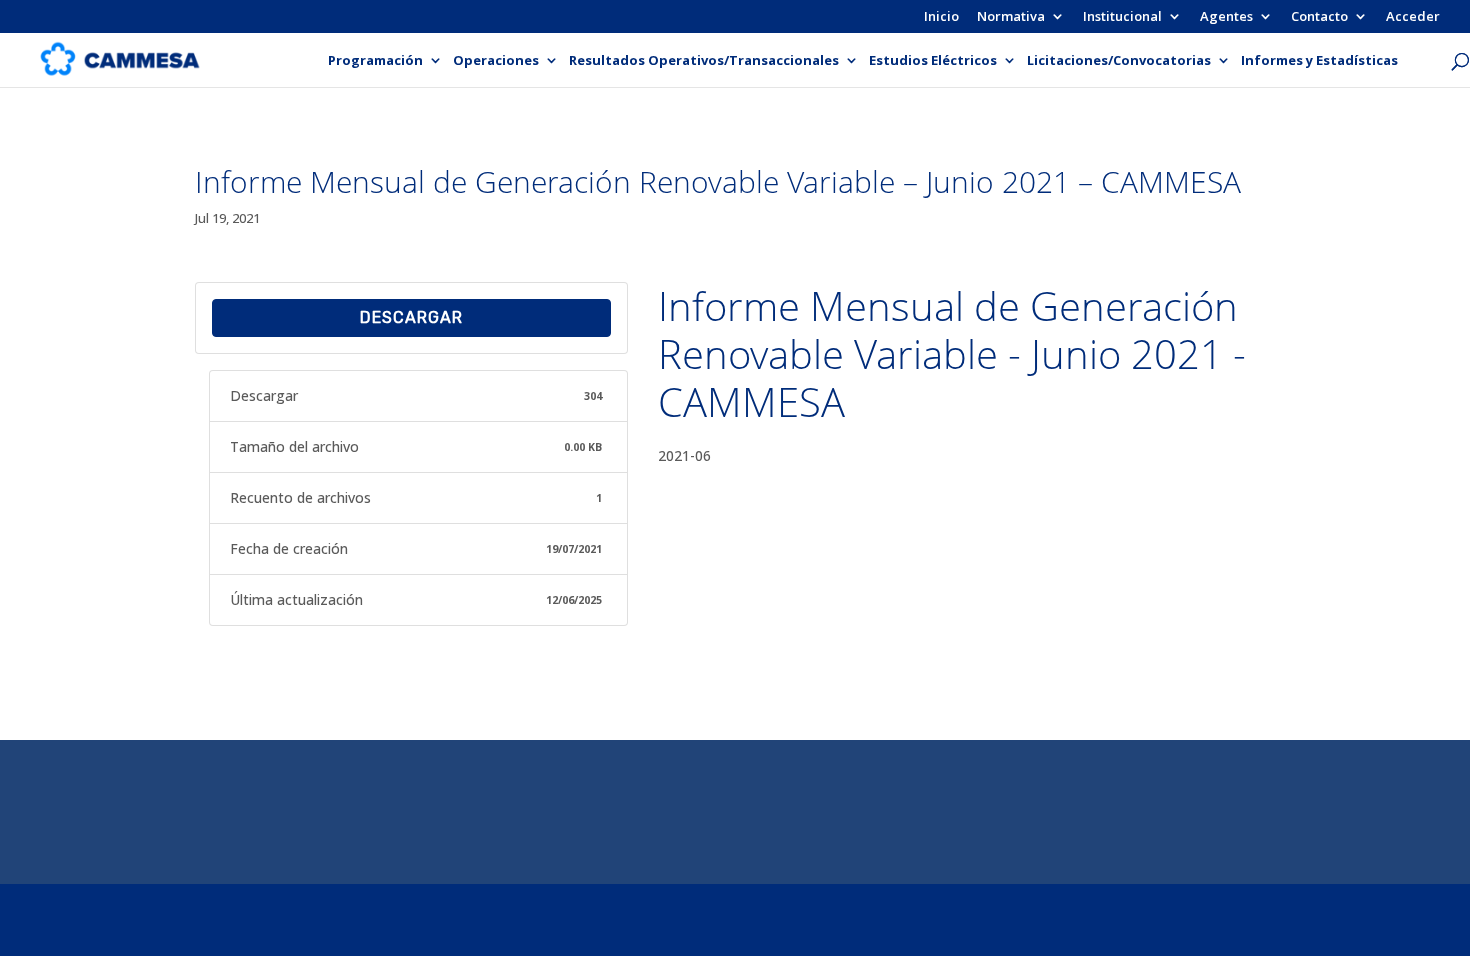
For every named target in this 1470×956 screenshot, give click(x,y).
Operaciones (496, 61)
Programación (375, 61)
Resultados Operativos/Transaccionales (704, 61)
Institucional (1122, 17)
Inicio (941, 17)
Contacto (1319, 17)
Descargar (411, 317)
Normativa (1011, 17)
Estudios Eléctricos (933, 61)
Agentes (1226, 17)
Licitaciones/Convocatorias (1119, 61)
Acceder (1413, 17)
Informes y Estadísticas (1319, 61)
